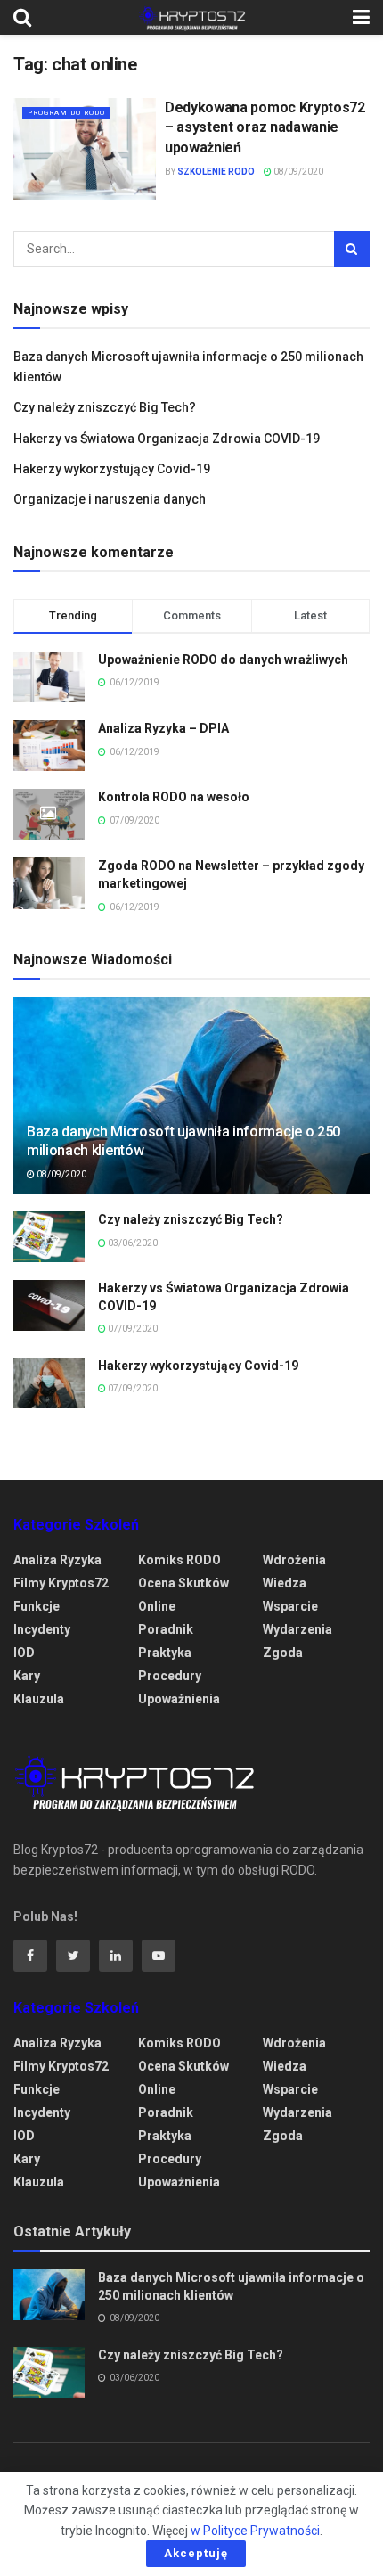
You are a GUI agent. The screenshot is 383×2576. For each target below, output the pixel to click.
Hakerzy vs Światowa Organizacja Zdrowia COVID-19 (167, 439)
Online (157, 1606)
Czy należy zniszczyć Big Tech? (105, 407)
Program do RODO (66, 113)
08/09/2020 (297, 172)
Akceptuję (196, 2553)
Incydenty (42, 1629)
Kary (27, 1676)
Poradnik (166, 1629)
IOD (24, 1653)
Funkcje (37, 1606)
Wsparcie (290, 1606)
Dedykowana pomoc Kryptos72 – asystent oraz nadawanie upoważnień (265, 127)
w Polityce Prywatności (255, 2531)
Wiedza (285, 1583)
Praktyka (165, 1653)
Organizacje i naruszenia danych (110, 499)
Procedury (170, 1676)
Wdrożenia (294, 1560)
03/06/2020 (132, 1243)
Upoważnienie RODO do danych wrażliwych (223, 660)
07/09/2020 (132, 1329)
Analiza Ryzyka (57, 1560)
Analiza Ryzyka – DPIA (163, 728)
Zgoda (283, 1653)
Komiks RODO (179, 1560)
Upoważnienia (179, 1699)
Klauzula (39, 1699)
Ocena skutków (183, 1583)
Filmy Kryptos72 (61, 1583)
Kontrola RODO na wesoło (174, 797)
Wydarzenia (297, 1629)
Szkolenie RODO (216, 172)
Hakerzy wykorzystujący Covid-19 (112, 469)
